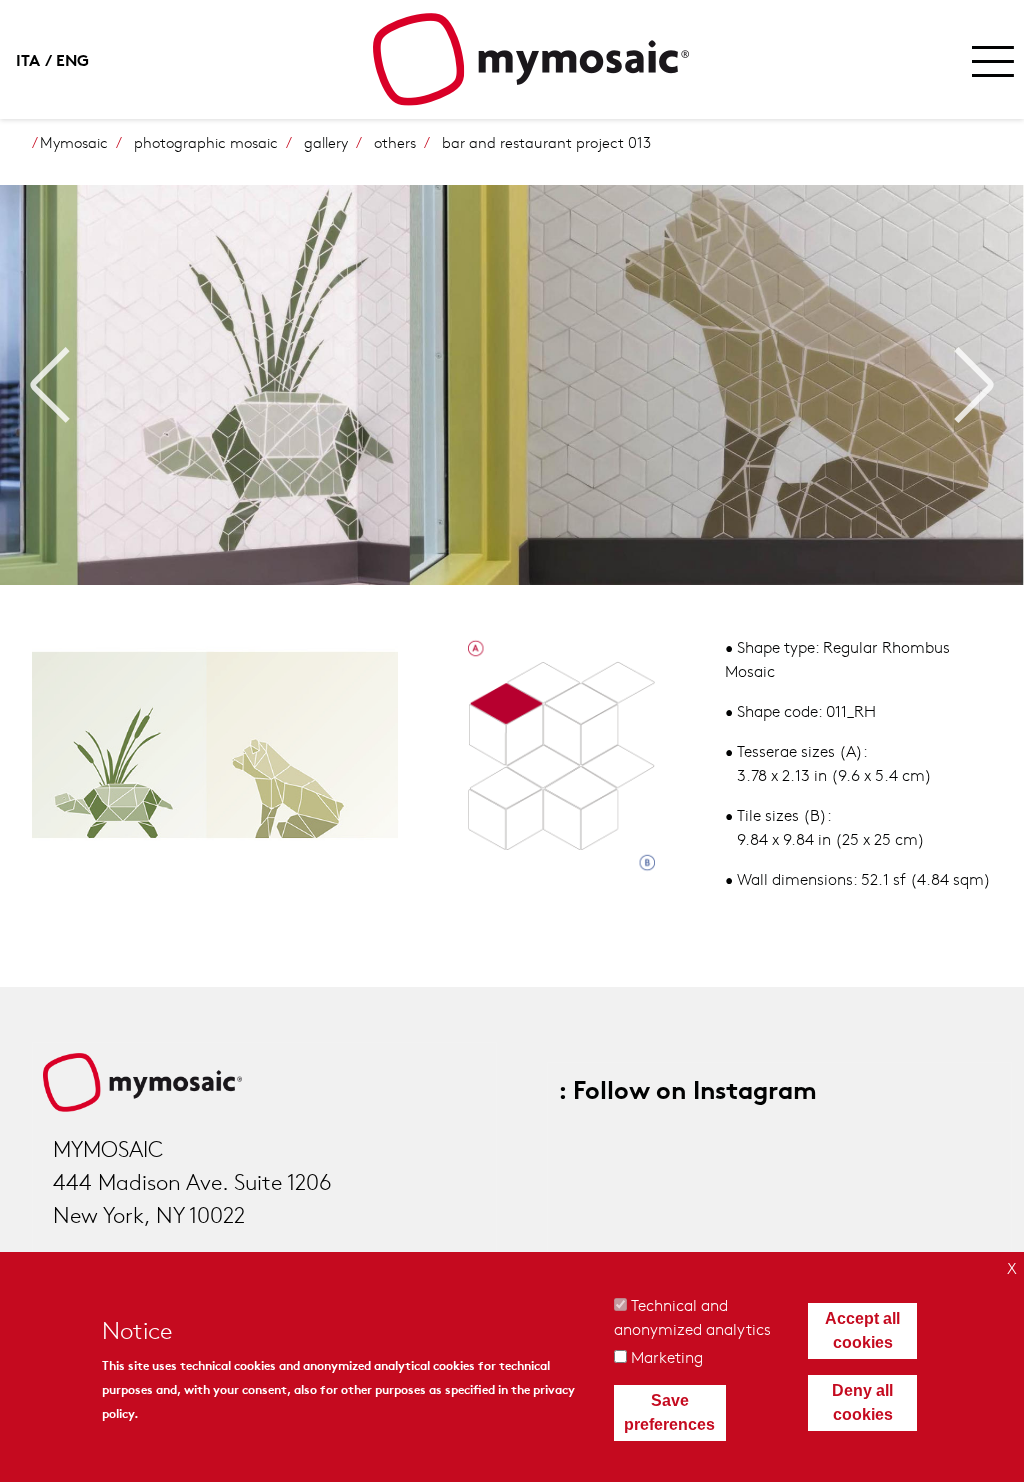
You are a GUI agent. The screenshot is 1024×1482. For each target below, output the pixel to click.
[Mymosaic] (531, 59)
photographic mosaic (206, 142)
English (76, 58)
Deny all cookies (862, 1402)
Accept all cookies (862, 1330)
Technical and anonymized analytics (692, 1316)
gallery (326, 142)
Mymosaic (74, 142)
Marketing (667, 1356)
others (395, 142)
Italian (36, 58)
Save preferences (669, 1412)
